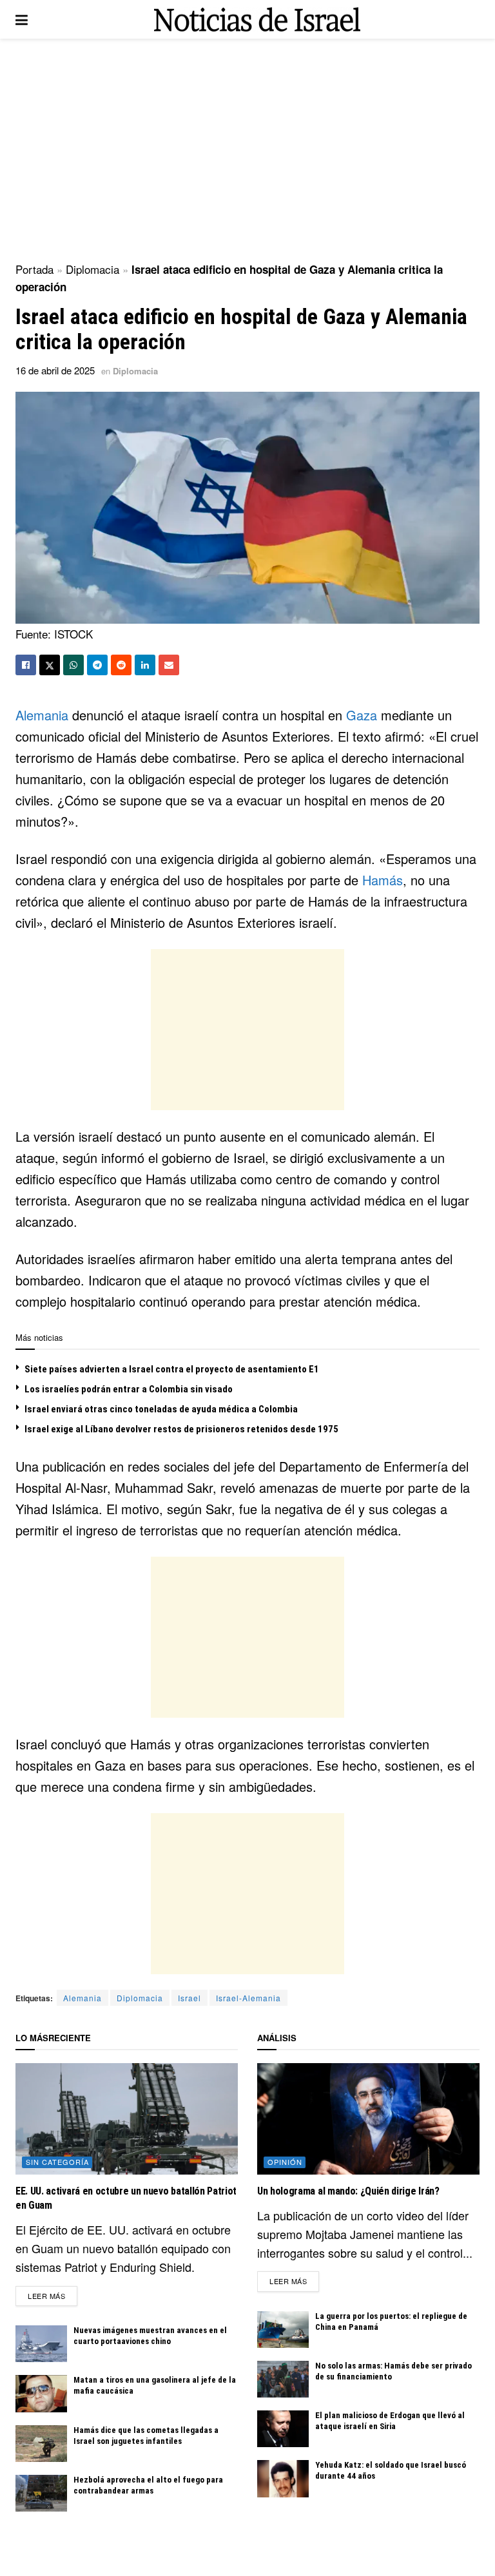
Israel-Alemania (248, 1998)
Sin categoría (57, 2162)
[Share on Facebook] (26, 665)
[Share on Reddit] (121, 665)
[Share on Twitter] (50, 665)
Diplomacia (92, 269)
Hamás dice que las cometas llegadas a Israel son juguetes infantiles (146, 2436)
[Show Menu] (22, 19)
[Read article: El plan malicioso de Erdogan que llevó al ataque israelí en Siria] (283, 2429)
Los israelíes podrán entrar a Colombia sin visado (129, 1389)
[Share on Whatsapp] (73, 665)
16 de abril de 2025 (55, 370)
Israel (189, 1998)
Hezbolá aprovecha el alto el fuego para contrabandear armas (148, 2485)
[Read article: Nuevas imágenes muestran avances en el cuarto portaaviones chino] (41, 2344)
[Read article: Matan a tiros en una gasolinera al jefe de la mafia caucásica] (41, 2393)
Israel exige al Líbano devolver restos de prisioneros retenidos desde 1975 (181, 1429)
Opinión (285, 2162)
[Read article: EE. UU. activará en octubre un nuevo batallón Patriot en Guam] (127, 2119)
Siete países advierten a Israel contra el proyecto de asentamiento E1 (172, 1369)
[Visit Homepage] (257, 20)
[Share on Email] (169, 665)
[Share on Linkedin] (145, 665)
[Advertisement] (247, 148)
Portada (34, 269)
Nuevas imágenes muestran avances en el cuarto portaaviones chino (150, 2336)
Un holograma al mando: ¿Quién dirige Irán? (348, 2191)
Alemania (42, 715)
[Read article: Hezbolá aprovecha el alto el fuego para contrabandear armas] (41, 2493)
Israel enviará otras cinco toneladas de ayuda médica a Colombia (161, 1409)
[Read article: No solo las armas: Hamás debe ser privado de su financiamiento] (283, 2379)
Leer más (53, 2295)
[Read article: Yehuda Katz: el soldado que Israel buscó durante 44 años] (283, 2478)
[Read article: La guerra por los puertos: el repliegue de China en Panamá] (283, 2330)
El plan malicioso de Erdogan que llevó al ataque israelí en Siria (390, 2421)
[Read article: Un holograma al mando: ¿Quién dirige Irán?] (368, 2119)
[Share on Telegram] (97, 665)
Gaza (362, 715)
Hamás (383, 880)
